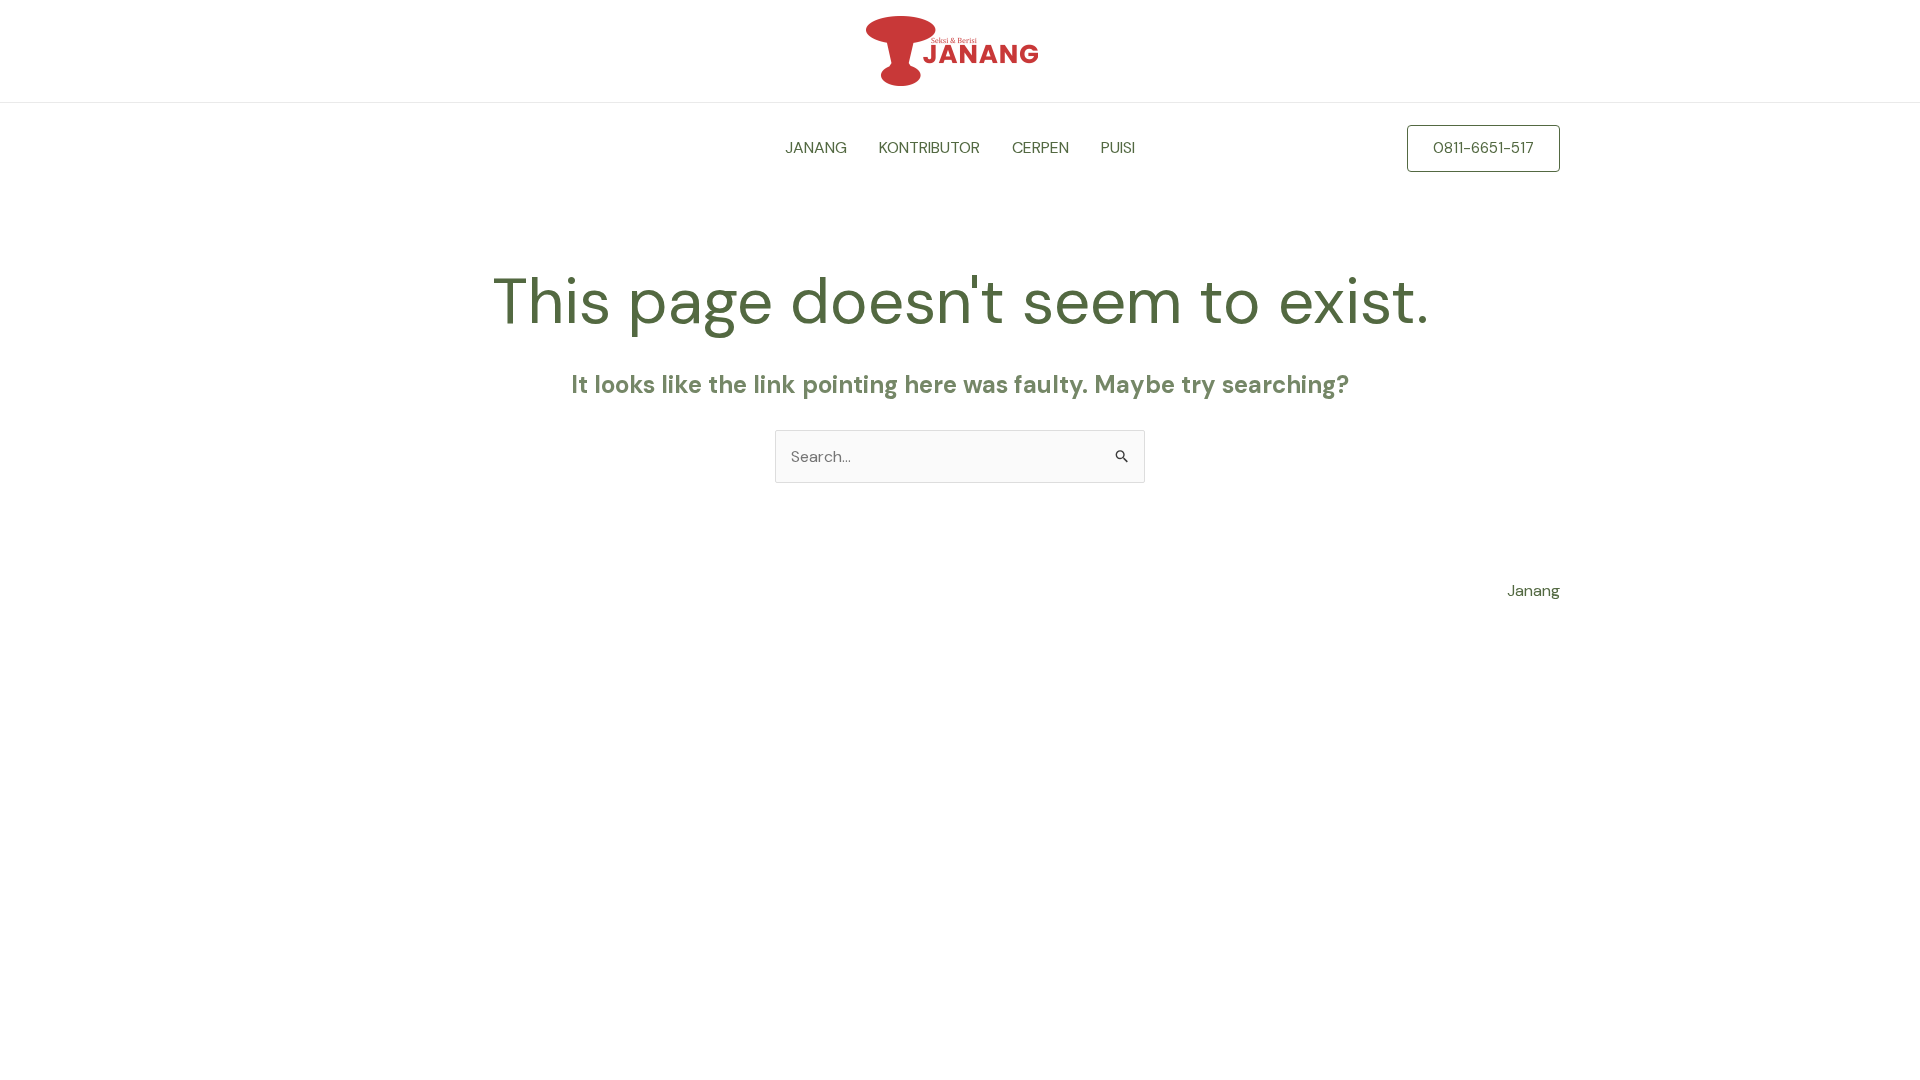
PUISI (1118, 147)
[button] (1483, 148)
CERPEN (1040, 147)
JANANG (816, 147)
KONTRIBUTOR (929, 147)
